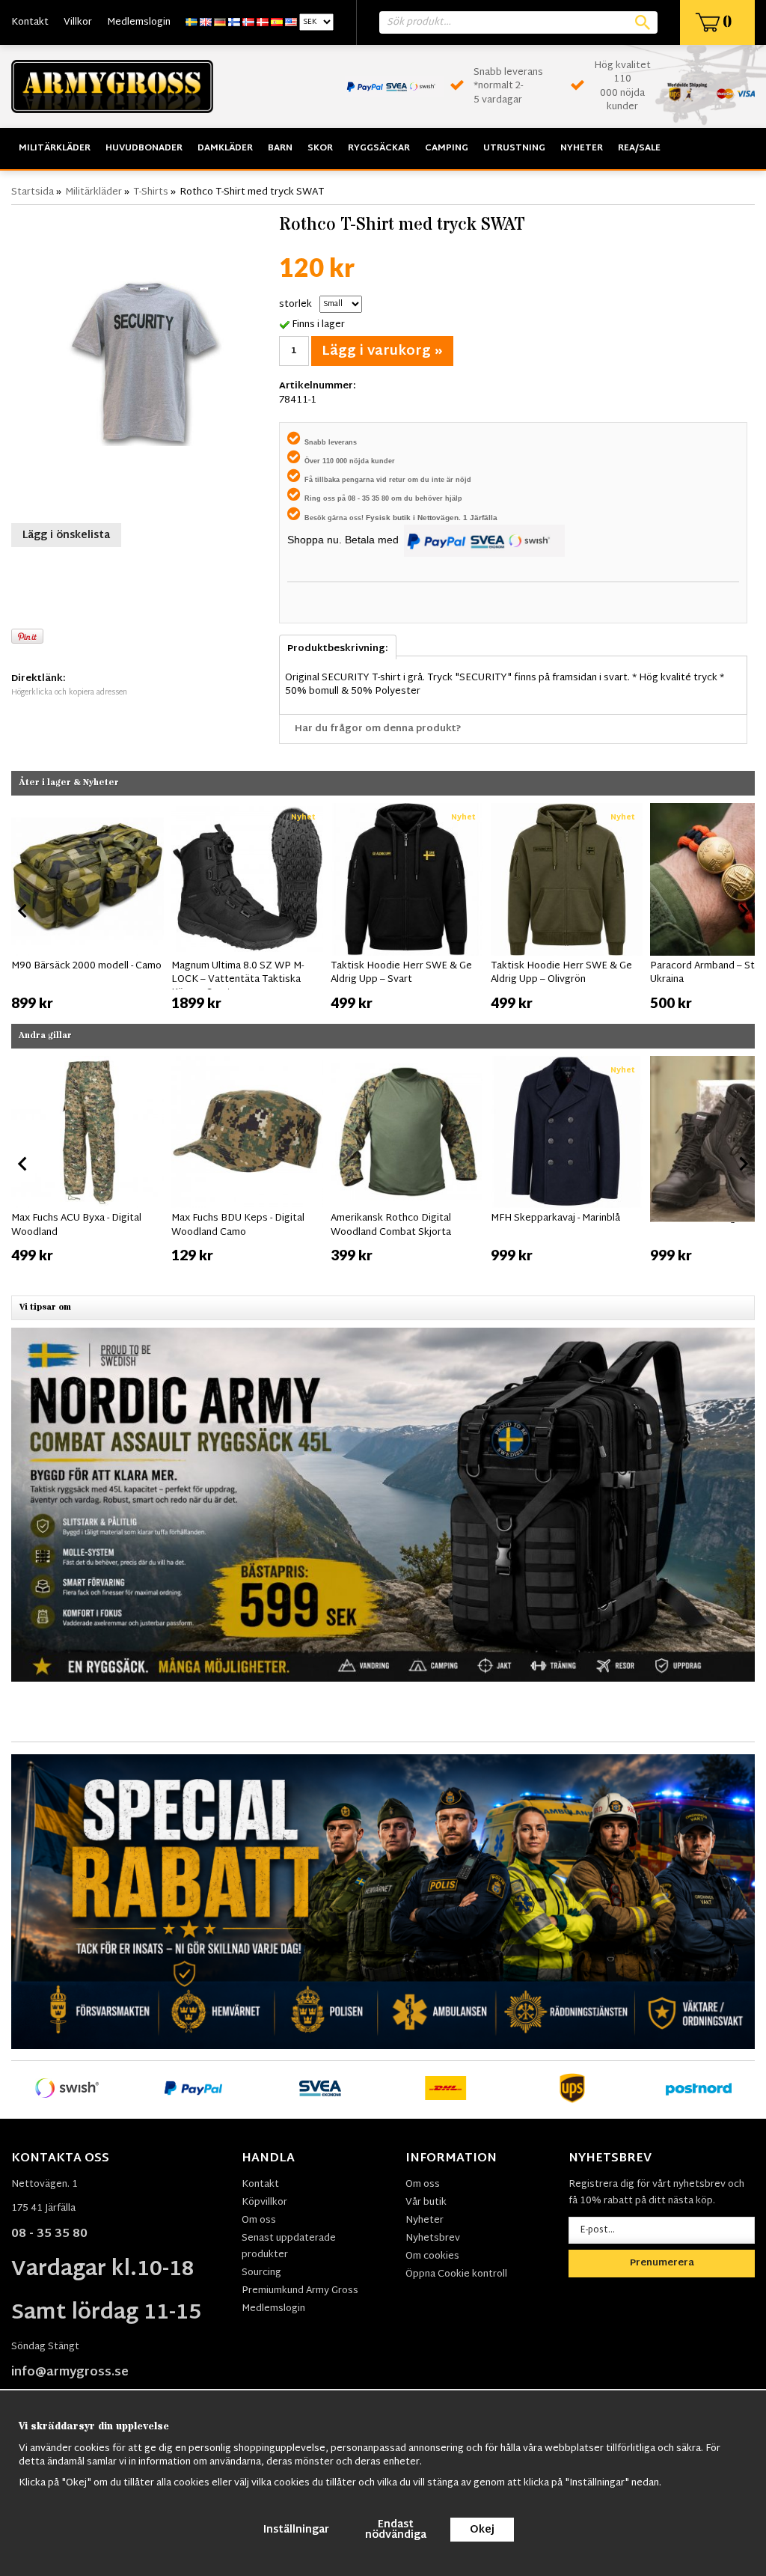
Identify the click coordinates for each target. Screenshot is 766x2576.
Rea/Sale (639, 148)
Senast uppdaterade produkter (289, 2247)
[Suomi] (234, 22)
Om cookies (432, 2256)
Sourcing (261, 2273)
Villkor (78, 22)
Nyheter (582, 148)
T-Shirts (151, 192)
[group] (88, 908)
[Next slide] (743, 911)
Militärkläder (55, 148)
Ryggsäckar (379, 148)
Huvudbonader (144, 148)
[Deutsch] (220, 22)
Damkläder (225, 148)
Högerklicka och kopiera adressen (69, 693)
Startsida (33, 192)
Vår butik (426, 2203)
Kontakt (30, 22)
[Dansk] (263, 22)
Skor (320, 148)
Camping (447, 148)
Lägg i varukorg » (382, 351)
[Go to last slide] (23, 911)
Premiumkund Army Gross (300, 2291)
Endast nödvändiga (396, 2530)
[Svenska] (191, 22)
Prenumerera (662, 2263)
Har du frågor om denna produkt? (378, 729)
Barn (280, 148)
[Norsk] (248, 22)
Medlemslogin (139, 22)
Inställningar (296, 2530)
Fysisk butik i (392, 518)
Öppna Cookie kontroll (456, 2274)
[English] (206, 22)
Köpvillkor (264, 2203)
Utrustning (514, 148)
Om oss (259, 2221)
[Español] (277, 22)
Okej (482, 2530)
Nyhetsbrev (433, 2238)
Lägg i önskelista (66, 535)
